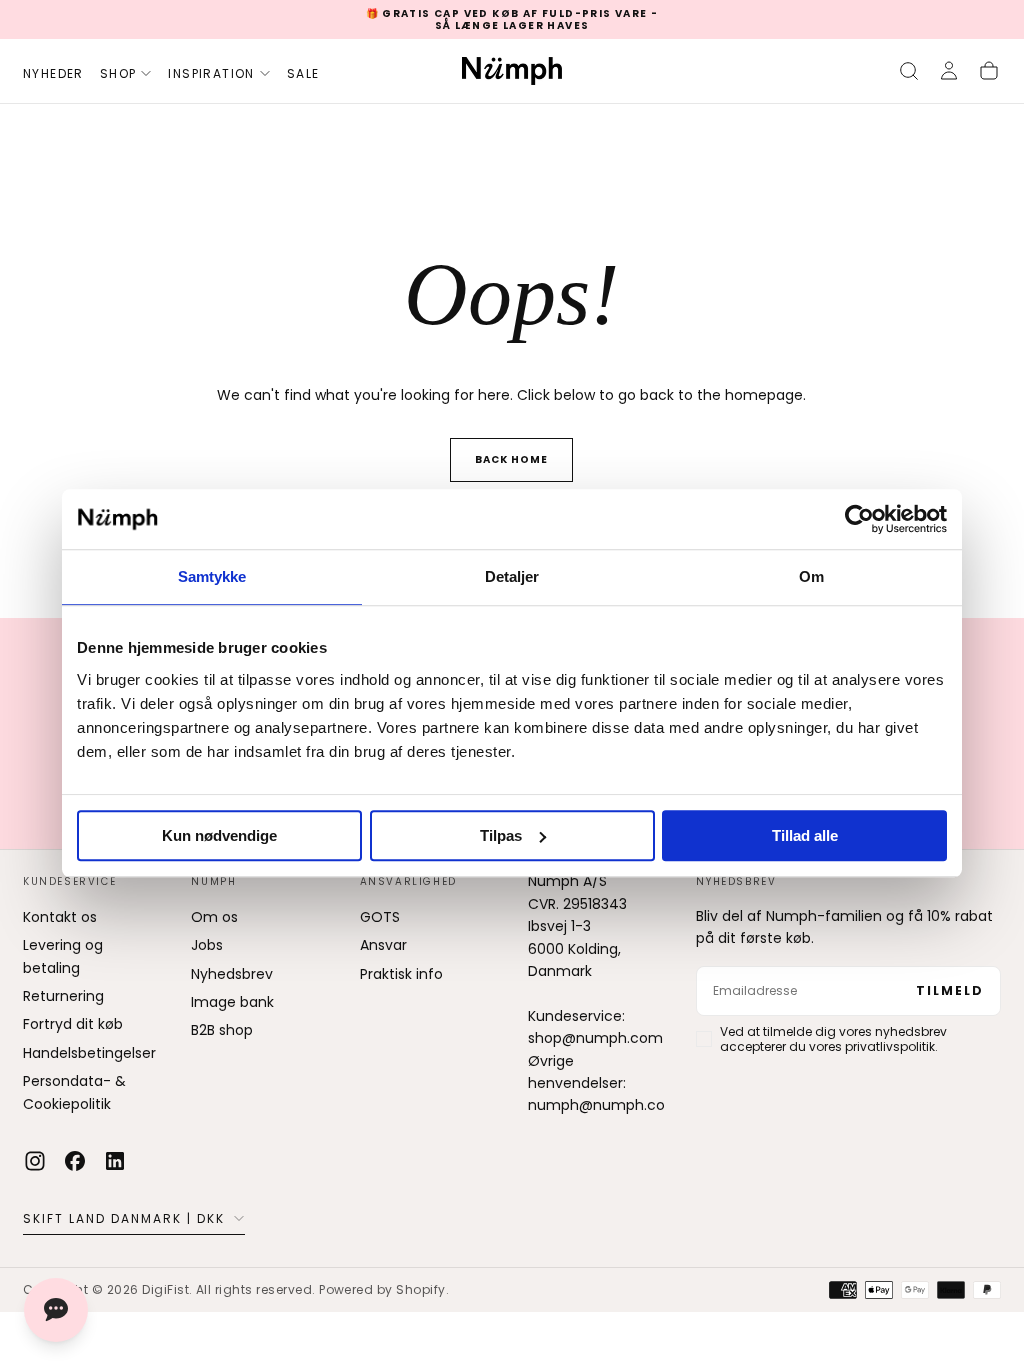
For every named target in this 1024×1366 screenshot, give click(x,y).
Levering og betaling (63, 956)
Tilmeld (950, 990)
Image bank (232, 1002)
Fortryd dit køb (73, 1024)
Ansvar (383, 945)
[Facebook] (75, 1161)
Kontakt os (60, 917)
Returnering (63, 996)
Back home (511, 459)
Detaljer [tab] (512, 576)
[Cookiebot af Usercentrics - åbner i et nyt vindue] (859, 519)
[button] (909, 71)
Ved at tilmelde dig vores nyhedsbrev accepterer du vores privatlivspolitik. (833, 1039)
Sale (303, 73)
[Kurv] (989, 71)
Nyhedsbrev (232, 974)
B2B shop (222, 1030)
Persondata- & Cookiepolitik (74, 1092)
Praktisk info (401, 974)
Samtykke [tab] (212, 576)
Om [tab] (811, 576)
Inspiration (211, 73)
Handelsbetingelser (89, 1053)
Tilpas (501, 835)
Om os (214, 917)
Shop (118, 73)
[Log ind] (949, 71)
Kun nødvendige (219, 835)
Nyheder (53, 73)
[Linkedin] (115, 1161)
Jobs (207, 945)
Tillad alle (805, 835)
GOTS (380, 917)
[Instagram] (35, 1161)
